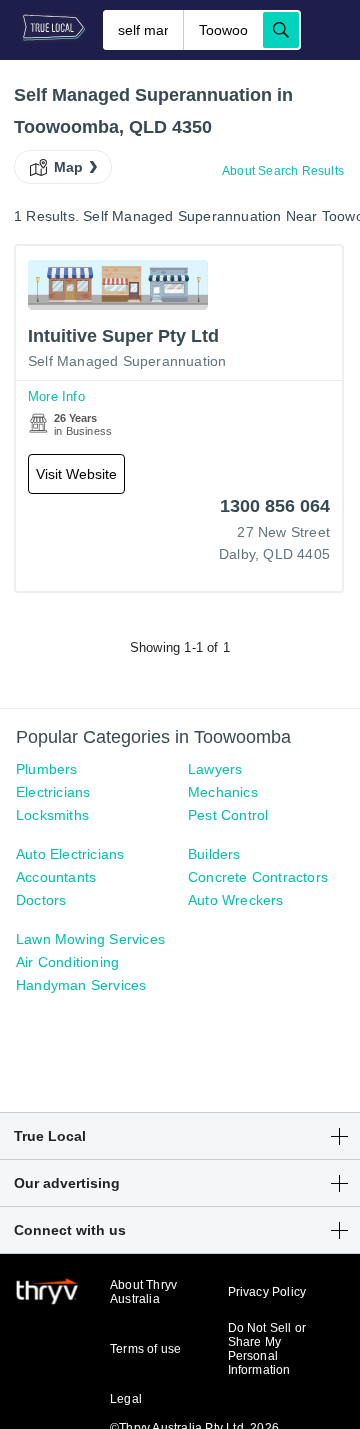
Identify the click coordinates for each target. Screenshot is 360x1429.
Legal (126, 1399)
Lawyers (215, 769)
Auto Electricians (70, 854)
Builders (214, 854)
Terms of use (145, 1349)
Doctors (41, 900)
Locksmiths (52, 815)
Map (69, 167)
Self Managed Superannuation (127, 361)
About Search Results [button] (283, 171)
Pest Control (228, 815)
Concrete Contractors (258, 877)
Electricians (53, 792)
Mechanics (223, 792)
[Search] (281, 30)
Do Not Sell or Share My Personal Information (267, 1349)
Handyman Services (81, 985)
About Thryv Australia (143, 1292)
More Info (56, 396)
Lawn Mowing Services (90, 939)
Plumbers (47, 769)
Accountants (56, 877)
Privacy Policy (267, 1292)
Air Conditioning (67, 962)
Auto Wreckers (236, 900)
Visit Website (76, 474)
